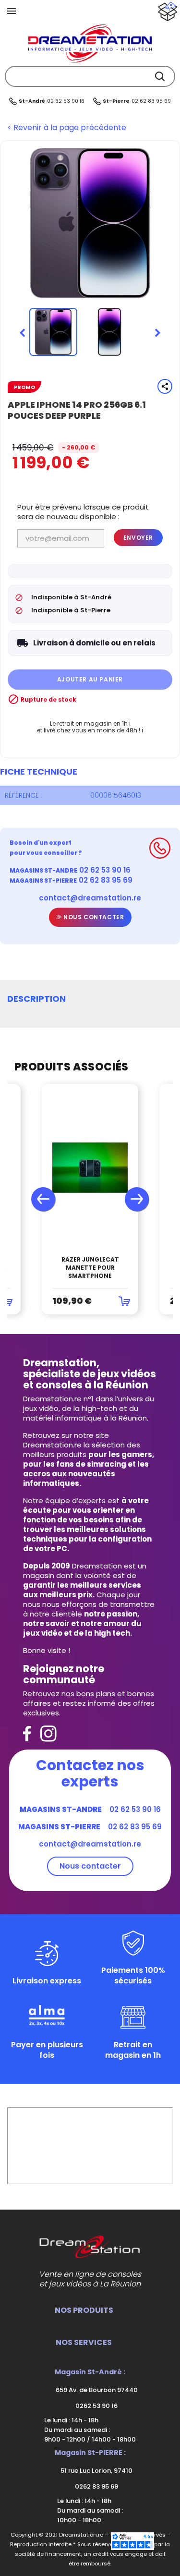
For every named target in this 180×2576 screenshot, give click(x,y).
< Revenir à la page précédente (67, 128)
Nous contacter (93, 917)
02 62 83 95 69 (151, 101)
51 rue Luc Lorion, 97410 (96, 2471)
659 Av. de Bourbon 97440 (96, 2390)
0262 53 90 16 (96, 2406)
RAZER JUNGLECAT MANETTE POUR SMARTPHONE (90, 1268)
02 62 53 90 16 (66, 101)
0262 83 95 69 (96, 2486)
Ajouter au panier (90, 679)
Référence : (24, 795)
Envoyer (138, 538)
